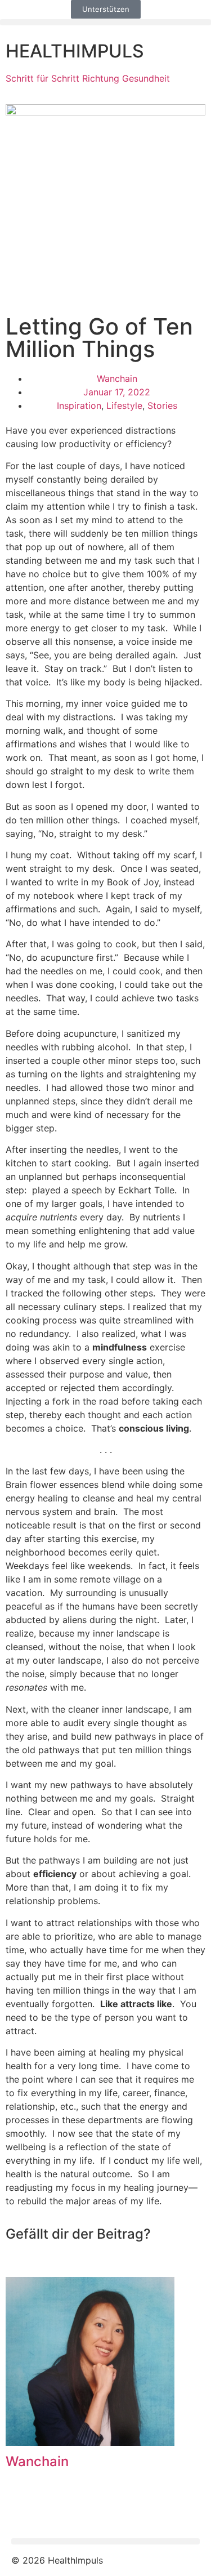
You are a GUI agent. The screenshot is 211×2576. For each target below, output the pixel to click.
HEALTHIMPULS (75, 51)
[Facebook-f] (25, 2510)
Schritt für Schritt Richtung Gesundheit (88, 78)
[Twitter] (56, 2510)
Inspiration (79, 405)
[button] (105, 22)
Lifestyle (124, 405)
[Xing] (87, 2510)
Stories (162, 405)
